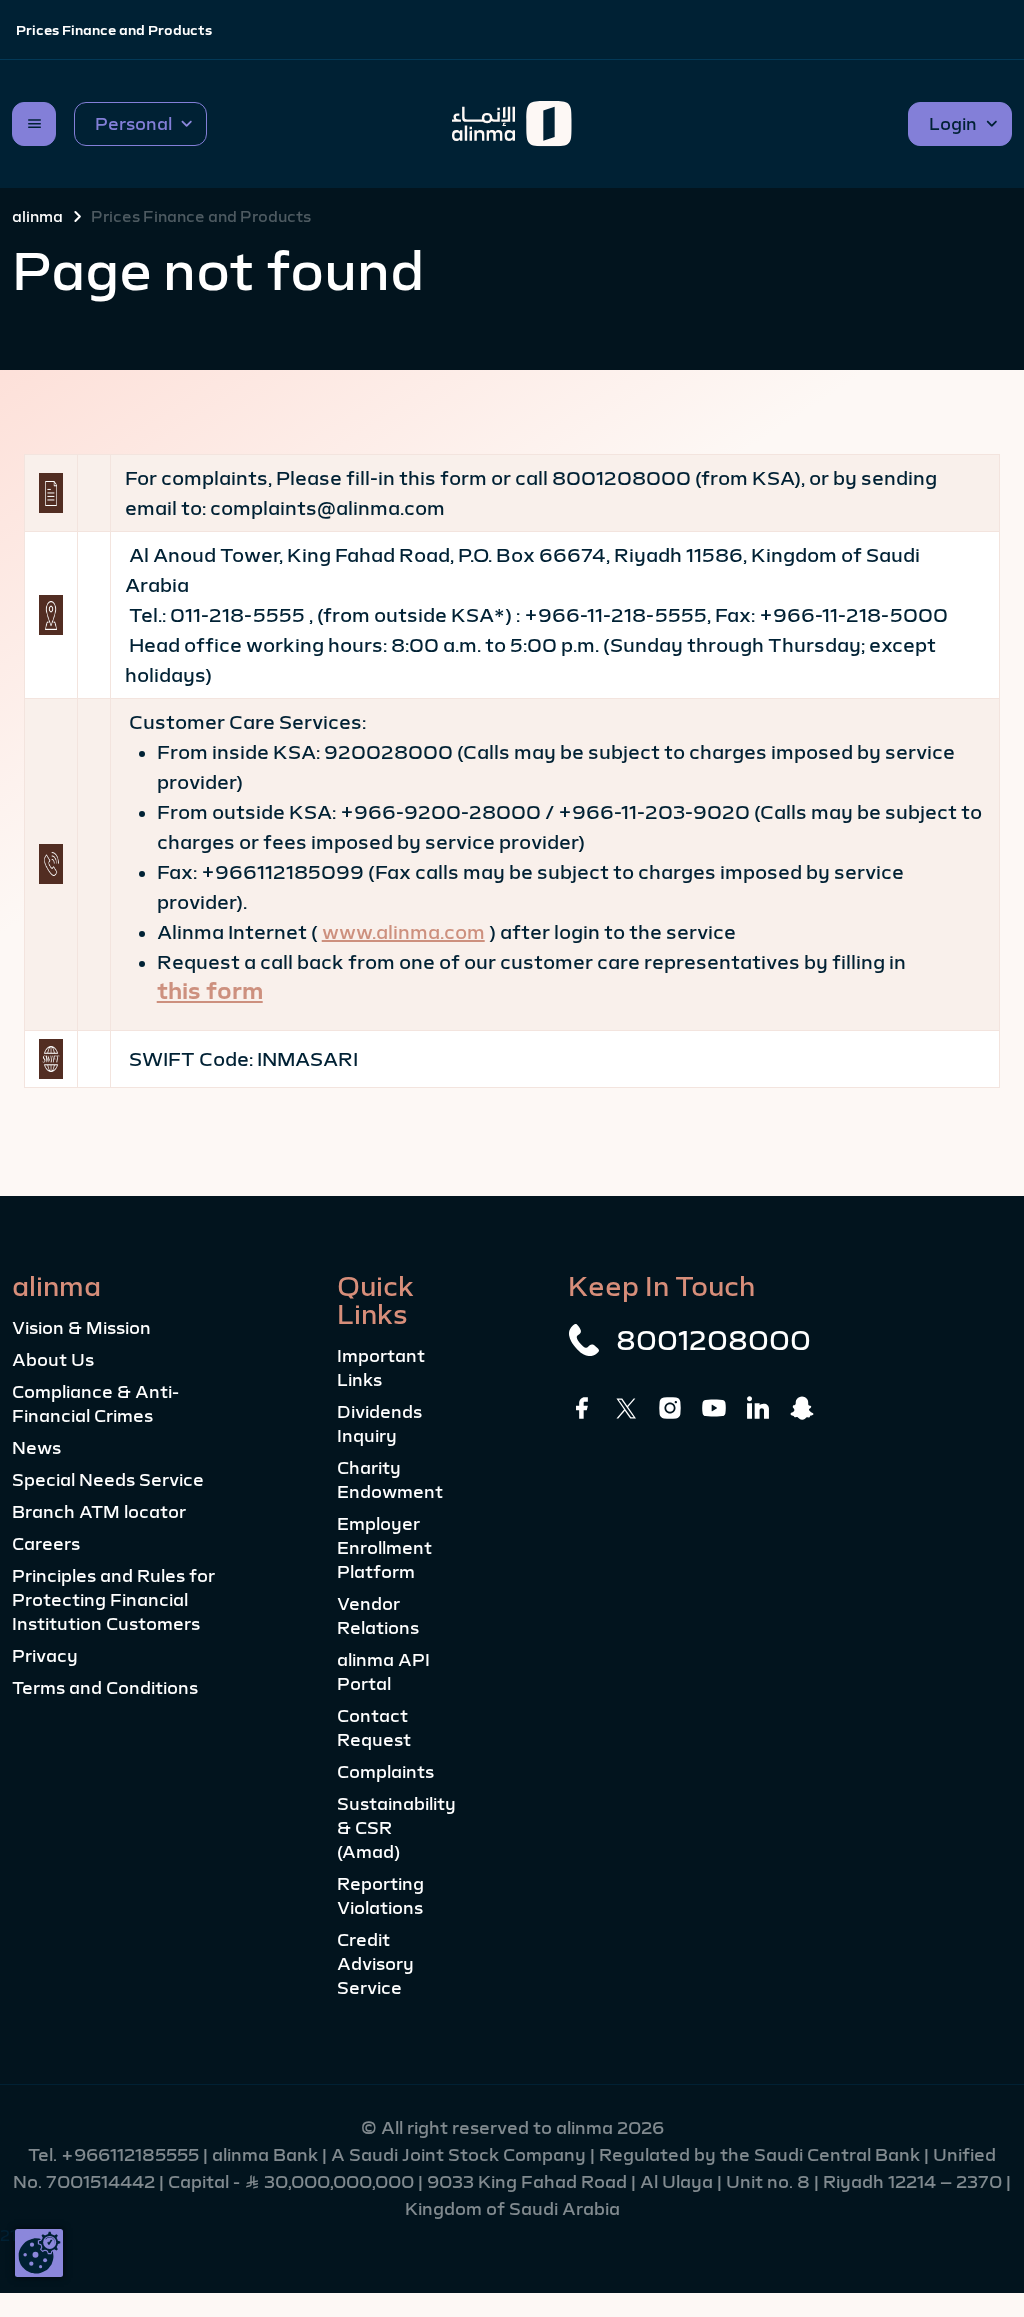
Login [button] (953, 124)
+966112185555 (132, 2155)
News (36, 1448)
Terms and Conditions (105, 1688)
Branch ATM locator (99, 1512)
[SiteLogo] (512, 124)
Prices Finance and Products (114, 30)
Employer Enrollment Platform (384, 1548)
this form (210, 991)
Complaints (385, 1772)
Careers (46, 1544)
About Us (53, 1360)
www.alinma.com (403, 932)
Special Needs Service (108, 1480)
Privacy (45, 1656)
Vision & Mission (81, 1328)
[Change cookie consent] (39, 2253)
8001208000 (713, 1340)
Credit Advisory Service (375, 1964)
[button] (140, 124)
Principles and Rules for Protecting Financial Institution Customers (113, 1600)
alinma (37, 216)
